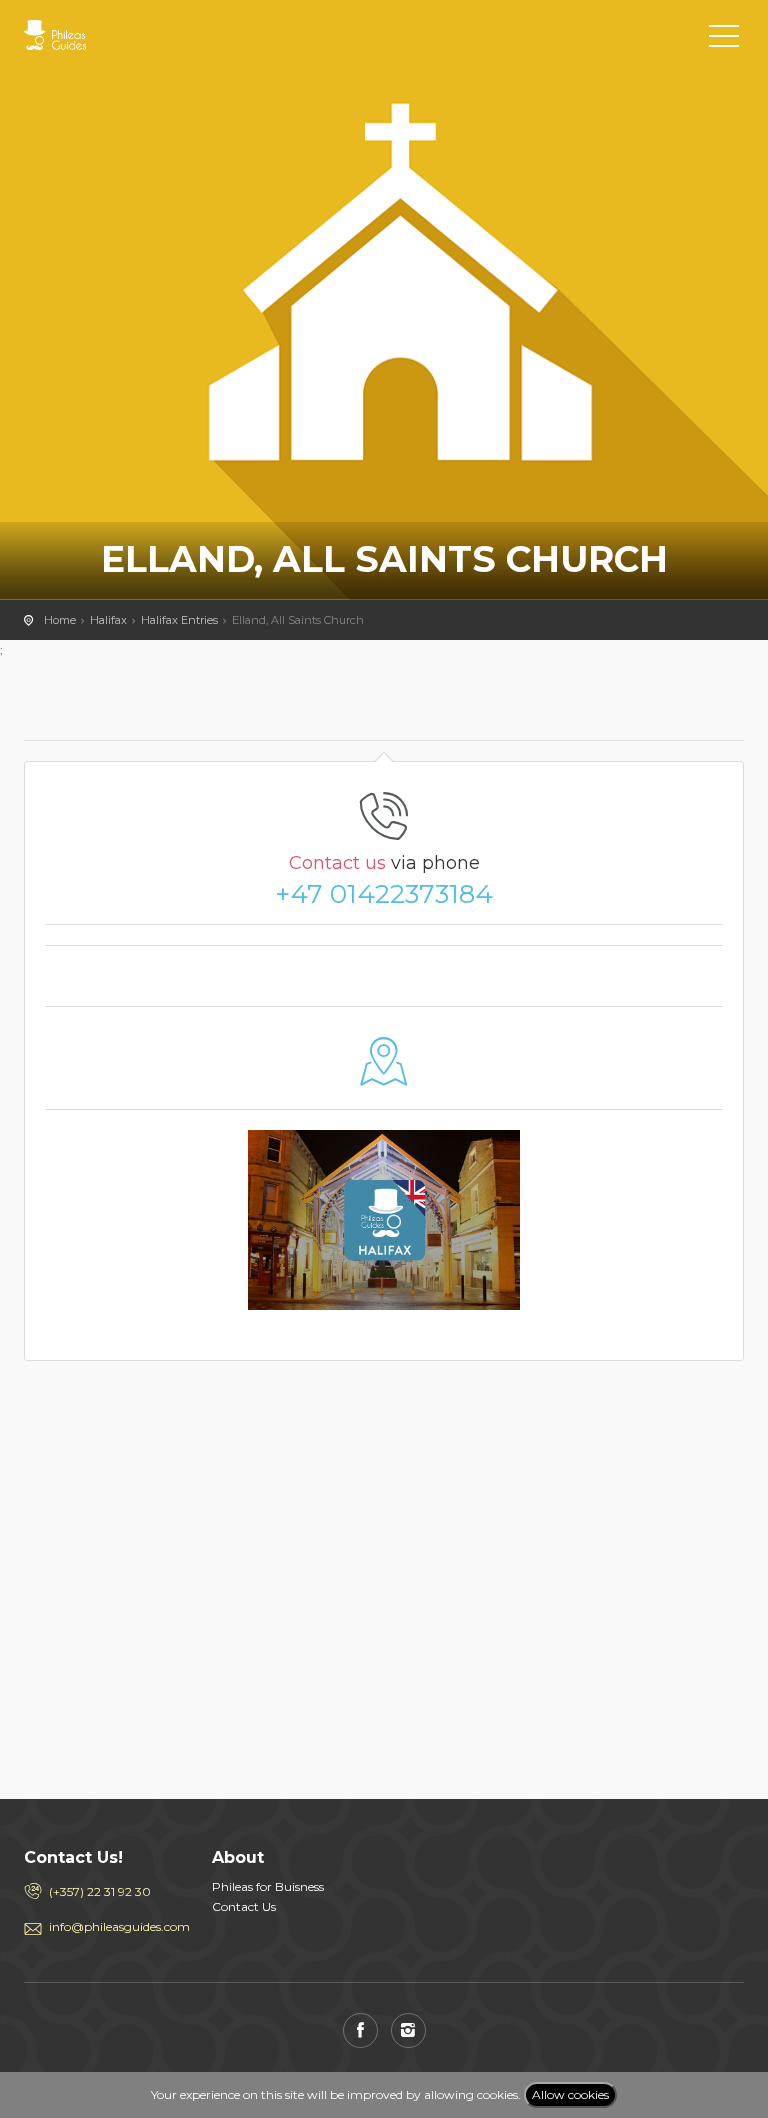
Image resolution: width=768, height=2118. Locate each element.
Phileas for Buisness (268, 1886)
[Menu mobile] (724, 40)
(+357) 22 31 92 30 (100, 1891)
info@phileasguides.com (115, 1926)
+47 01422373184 (384, 894)
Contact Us (244, 1906)
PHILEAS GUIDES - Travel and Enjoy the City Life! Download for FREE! (114, 35)
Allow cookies (570, 2094)
